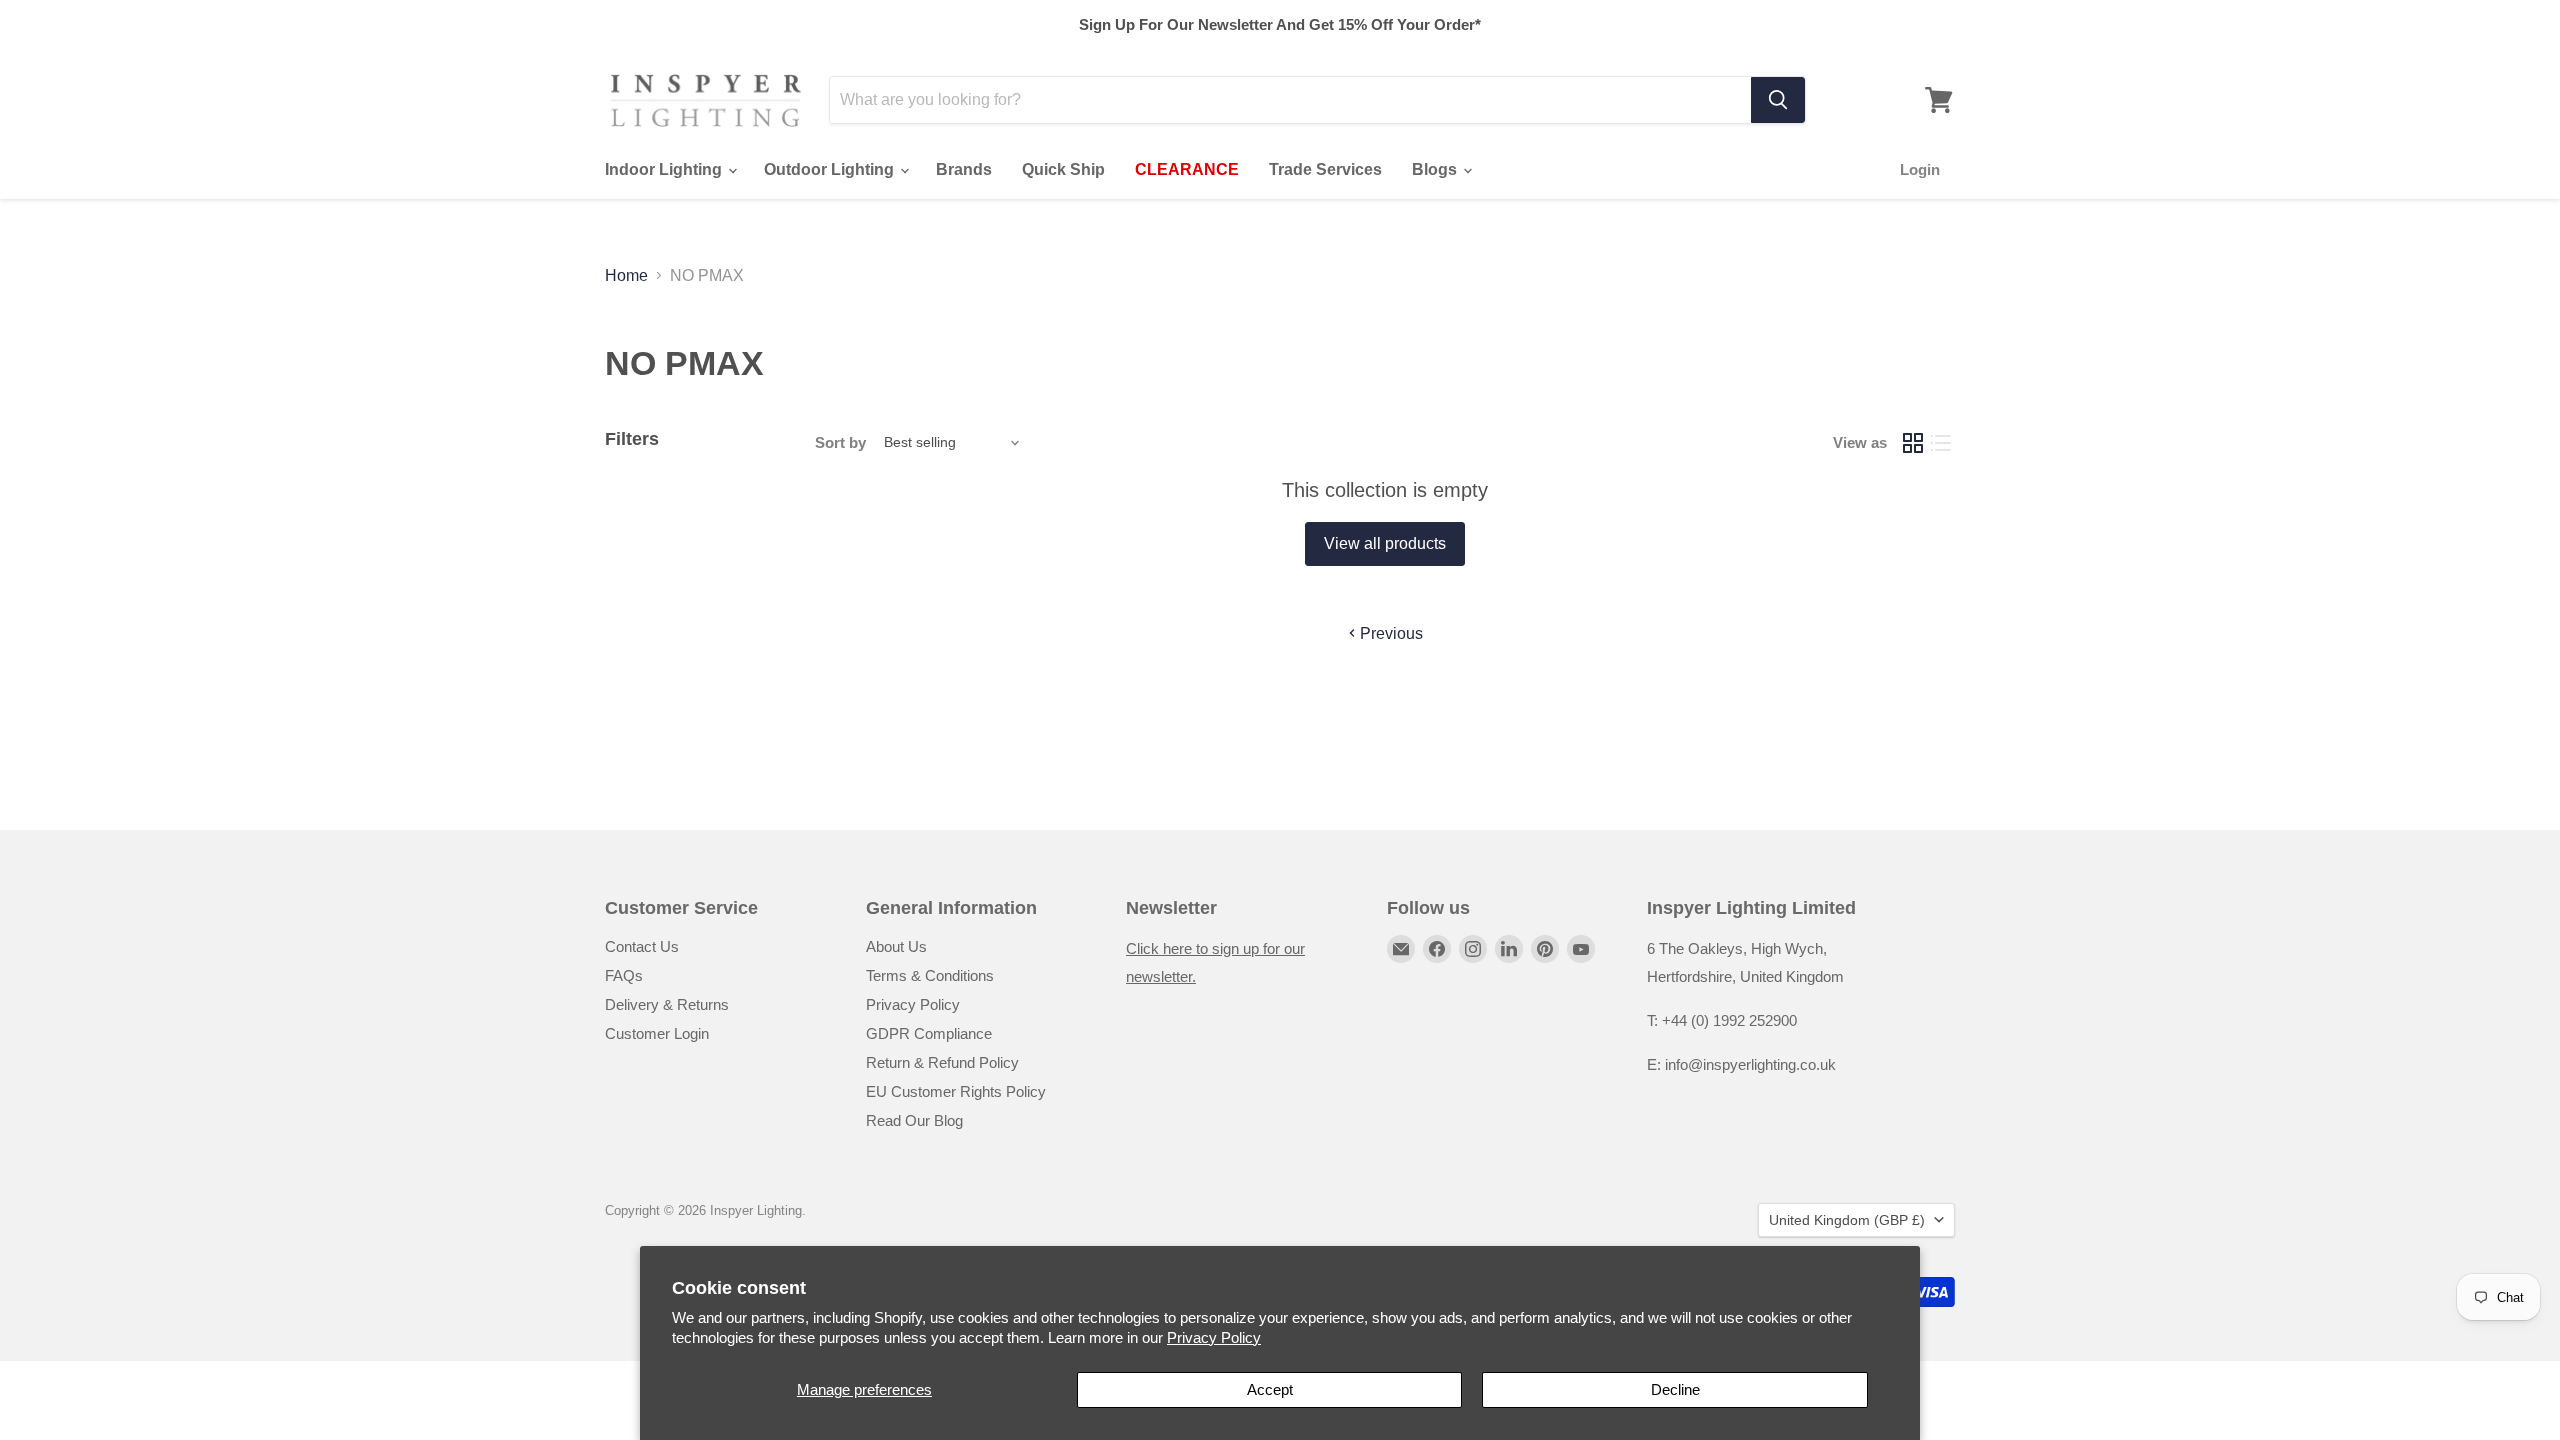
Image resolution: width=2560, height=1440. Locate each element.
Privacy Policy (1214, 1337)
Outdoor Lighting (831, 169)
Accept (1270, 1389)
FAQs (624, 975)
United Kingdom (1847, 1220)
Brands (964, 169)
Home (626, 275)
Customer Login (657, 1033)
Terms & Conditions (930, 975)
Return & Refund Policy (942, 1062)
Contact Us (642, 946)
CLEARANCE (1187, 169)
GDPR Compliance (929, 1033)
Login (1920, 169)
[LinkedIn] (1509, 949)
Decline (1675, 1389)
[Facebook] (1437, 949)
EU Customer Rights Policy (956, 1091)
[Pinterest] (1545, 949)
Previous (1389, 633)
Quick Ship (1063, 169)
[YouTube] (1581, 949)
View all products (1385, 543)
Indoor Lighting (665, 169)
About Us (896, 946)
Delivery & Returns (667, 1004)
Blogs (1436, 169)
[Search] (1778, 100)
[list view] (1941, 443)
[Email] (1401, 949)
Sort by (840, 442)
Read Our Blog (914, 1120)
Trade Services (1325, 169)
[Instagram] (1473, 949)
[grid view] (1913, 443)
